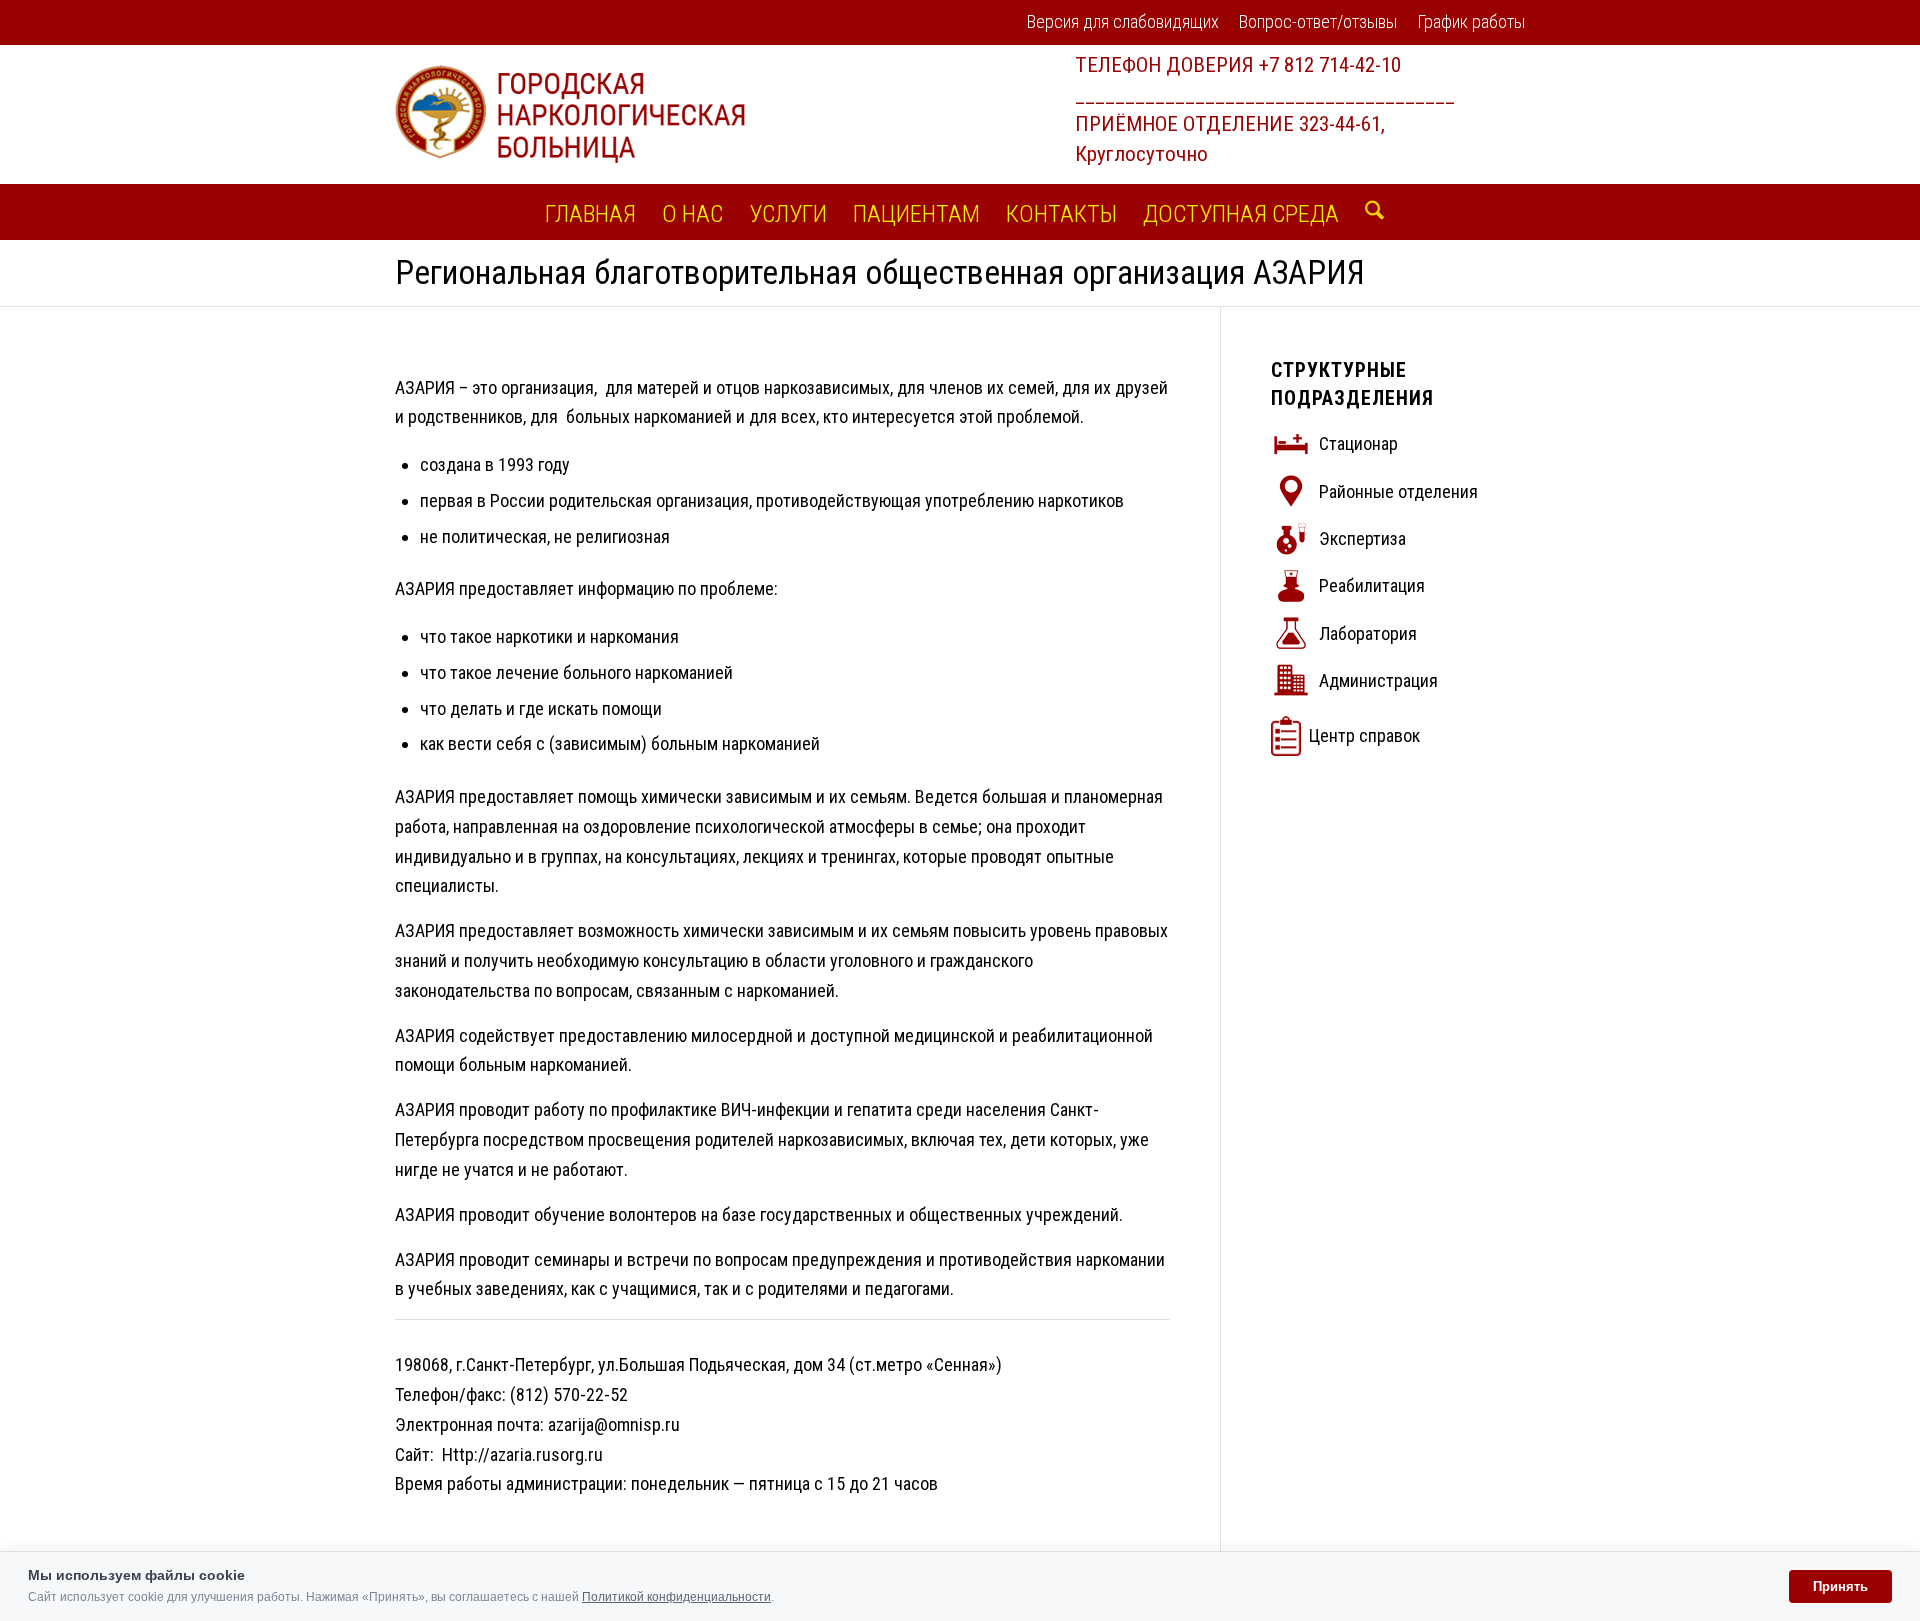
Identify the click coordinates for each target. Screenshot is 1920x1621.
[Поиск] (1368, 212)
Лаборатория (1368, 633)
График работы (1471, 21)
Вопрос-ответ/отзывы (1318, 21)
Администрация (1378, 680)
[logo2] (570, 114)
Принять (1840, 1586)
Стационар (1358, 443)
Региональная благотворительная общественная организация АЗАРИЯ (880, 272)
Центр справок (1364, 735)
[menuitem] (1123, 23)
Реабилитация (1372, 585)
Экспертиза (1362, 538)
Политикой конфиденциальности (676, 1597)
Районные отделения (1398, 491)
